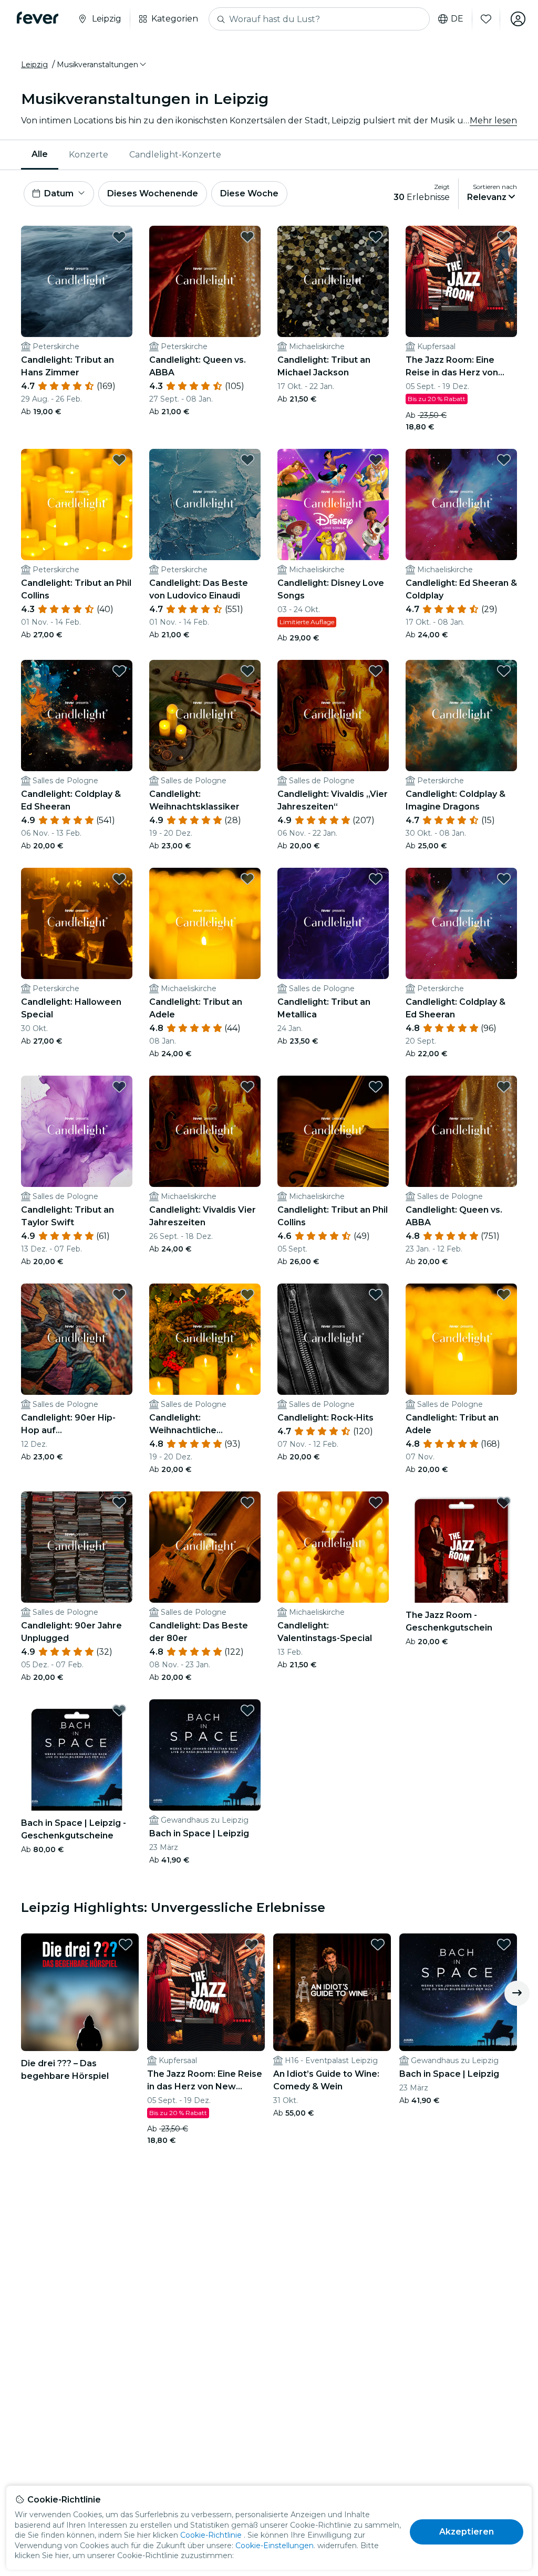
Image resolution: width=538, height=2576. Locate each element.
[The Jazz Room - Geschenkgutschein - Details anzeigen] (461, 1547)
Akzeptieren (467, 2532)
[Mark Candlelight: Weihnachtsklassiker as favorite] (247, 671)
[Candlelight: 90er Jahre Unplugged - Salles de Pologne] (77, 1547)
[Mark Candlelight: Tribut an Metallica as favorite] (376, 879)
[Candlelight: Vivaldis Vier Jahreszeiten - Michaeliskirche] (205, 1131)
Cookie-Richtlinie (211, 2535)
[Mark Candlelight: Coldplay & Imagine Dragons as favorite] (504, 671)
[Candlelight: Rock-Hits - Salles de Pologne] (333, 1339)
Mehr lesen (493, 120)
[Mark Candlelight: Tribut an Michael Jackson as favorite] (376, 237)
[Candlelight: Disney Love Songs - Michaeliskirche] (333, 504)
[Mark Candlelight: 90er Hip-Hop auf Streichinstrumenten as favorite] (119, 1295)
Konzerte (89, 155)
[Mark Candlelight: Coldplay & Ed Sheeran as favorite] (119, 671)
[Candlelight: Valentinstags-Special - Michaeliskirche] (333, 1547)
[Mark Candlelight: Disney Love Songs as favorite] (376, 460)
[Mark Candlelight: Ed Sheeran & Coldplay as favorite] (504, 460)
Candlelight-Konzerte (175, 155)
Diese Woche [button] (249, 193)
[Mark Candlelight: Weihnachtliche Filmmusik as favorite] (247, 1295)
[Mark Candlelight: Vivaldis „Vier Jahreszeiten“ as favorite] (376, 671)
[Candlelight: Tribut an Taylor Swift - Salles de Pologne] (77, 1131)
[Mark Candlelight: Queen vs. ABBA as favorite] (247, 237)
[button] (102, 65)
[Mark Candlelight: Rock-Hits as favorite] (376, 1295)
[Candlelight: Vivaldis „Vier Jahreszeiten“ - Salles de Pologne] (333, 716)
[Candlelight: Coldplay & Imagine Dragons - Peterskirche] (461, 716)
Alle (40, 154)
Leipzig (34, 65)
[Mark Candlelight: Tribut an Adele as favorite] (247, 879)
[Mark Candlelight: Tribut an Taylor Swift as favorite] (119, 1087)
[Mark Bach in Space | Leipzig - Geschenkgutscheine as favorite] (119, 1710)
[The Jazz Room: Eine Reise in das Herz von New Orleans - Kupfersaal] (461, 281)
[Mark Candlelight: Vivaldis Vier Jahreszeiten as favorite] (247, 1087)
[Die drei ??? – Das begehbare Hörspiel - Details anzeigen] (80, 1992)
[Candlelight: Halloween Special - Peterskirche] (77, 923)
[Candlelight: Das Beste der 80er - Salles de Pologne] (205, 1547)
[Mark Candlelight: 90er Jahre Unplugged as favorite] (119, 1502)
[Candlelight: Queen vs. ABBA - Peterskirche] (205, 281)
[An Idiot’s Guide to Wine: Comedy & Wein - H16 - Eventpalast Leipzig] (332, 1992)
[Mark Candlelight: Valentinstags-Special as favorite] (376, 1502)
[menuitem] (40, 155)
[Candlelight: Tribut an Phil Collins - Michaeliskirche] (333, 1131)
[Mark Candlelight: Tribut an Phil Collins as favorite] (119, 460)
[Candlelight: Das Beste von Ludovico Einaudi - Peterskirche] (205, 504)
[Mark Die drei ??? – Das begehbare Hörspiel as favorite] (126, 1944)
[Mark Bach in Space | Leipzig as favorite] (247, 1710)
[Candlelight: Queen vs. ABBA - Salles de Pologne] (461, 1131)
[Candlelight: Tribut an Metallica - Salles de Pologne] (333, 923)
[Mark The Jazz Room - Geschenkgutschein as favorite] (504, 1502)
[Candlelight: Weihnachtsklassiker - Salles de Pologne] (205, 716)
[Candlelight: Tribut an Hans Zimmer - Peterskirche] (77, 281)
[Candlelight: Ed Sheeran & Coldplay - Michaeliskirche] (461, 504)
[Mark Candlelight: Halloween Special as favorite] (119, 879)
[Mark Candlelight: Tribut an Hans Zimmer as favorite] (119, 237)
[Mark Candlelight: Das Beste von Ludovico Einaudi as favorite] (247, 460)
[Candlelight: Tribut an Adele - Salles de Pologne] (461, 1339)
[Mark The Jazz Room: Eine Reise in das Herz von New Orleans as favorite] (504, 237)
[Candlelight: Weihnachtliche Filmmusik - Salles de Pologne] (205, 1339)
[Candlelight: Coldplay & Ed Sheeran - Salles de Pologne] (77, 716)
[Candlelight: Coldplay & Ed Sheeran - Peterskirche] (461, 923)
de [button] (457, 19)
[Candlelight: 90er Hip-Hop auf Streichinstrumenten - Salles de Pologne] (77, 1339)
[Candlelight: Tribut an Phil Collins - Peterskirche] (77, 504)
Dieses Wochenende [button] (153, 193)
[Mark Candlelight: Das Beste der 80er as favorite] (247, 1502)
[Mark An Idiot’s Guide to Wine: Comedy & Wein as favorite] (378, 1944)
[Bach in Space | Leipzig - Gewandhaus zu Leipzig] (205, 1755)
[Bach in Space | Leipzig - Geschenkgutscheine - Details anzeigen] (77, 1755)
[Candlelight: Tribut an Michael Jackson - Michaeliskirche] (333, 281)
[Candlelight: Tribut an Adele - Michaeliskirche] (205, 923)
